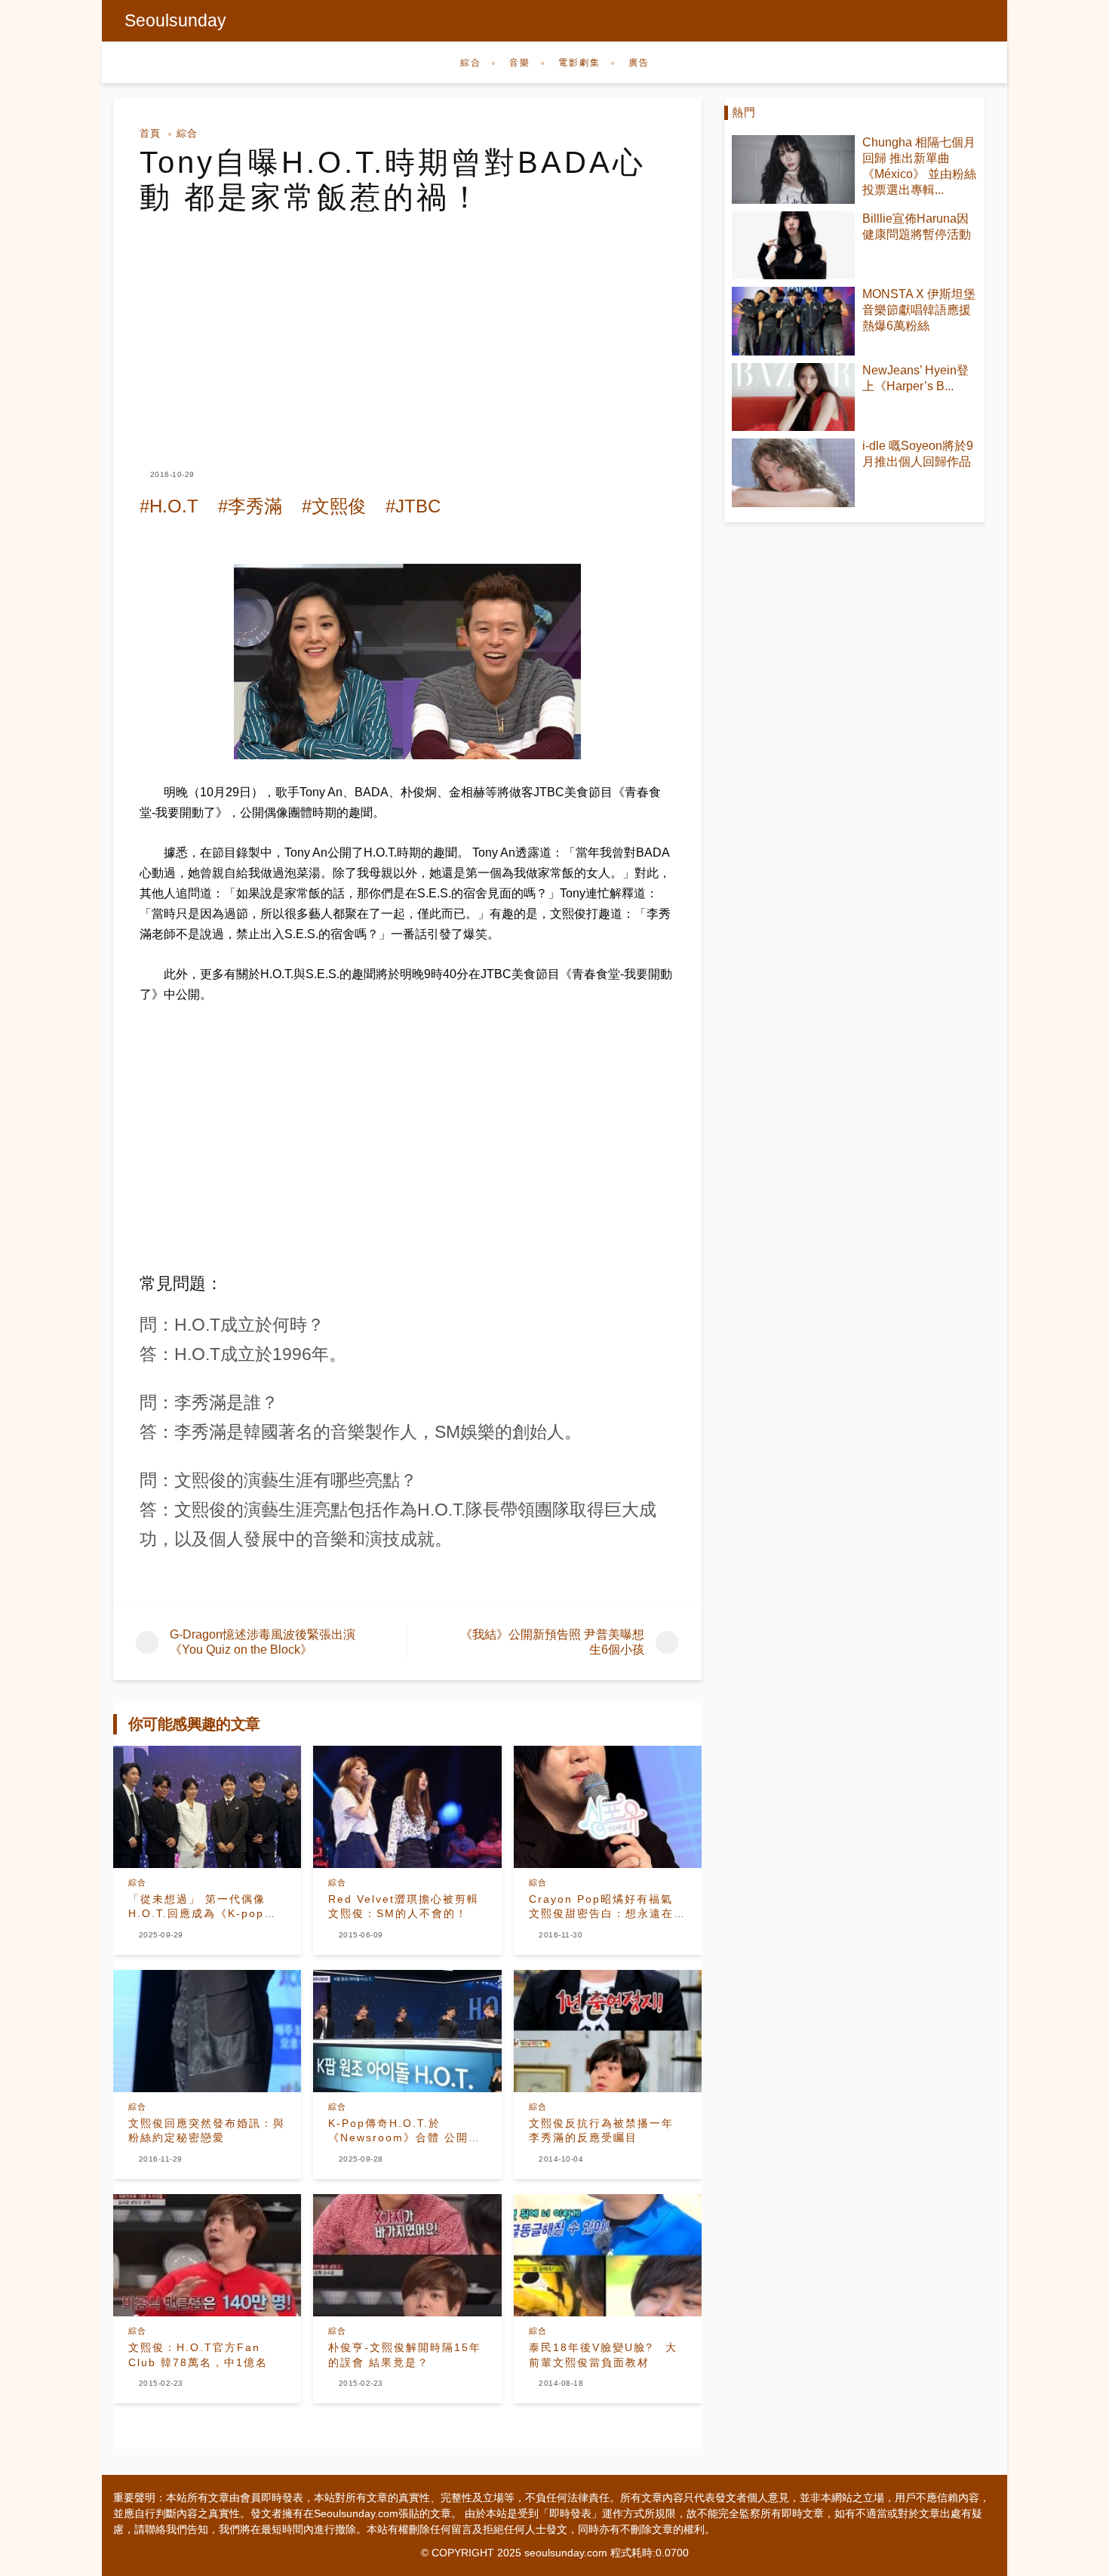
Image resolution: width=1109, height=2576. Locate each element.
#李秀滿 (250, 506)
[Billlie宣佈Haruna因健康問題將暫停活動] (793, 246)
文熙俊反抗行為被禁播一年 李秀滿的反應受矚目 (607, 2131)
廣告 (639, 63)
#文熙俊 (334, 506)
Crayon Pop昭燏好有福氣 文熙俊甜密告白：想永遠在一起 (607, 1907)
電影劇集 (579, 63)
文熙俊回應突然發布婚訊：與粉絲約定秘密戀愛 (207, 2131)
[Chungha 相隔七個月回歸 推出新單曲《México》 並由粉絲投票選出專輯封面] (793, 169)
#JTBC (413, 506)
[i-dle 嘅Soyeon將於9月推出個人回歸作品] (793, 473)
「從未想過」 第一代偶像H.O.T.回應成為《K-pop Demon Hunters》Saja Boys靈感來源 (197, 1907)
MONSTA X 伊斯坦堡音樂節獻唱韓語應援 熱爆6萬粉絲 (919, 310)
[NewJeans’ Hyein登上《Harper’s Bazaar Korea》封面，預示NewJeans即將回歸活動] (793, 397)
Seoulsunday (175, 20)
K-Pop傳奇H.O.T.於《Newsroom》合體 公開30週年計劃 (406, 2131)
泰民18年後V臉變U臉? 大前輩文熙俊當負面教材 (603, 2355)
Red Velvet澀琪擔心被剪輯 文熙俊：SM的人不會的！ (407, 1907)
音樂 (520, 63)
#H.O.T (169, 506)
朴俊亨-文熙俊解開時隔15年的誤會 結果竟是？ (405, 2355)
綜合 (471, 63)
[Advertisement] (407, 328)
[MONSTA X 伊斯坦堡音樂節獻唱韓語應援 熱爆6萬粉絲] (793, 321)
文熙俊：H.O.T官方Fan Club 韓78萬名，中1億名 (198, 2355)
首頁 (150, 133)
